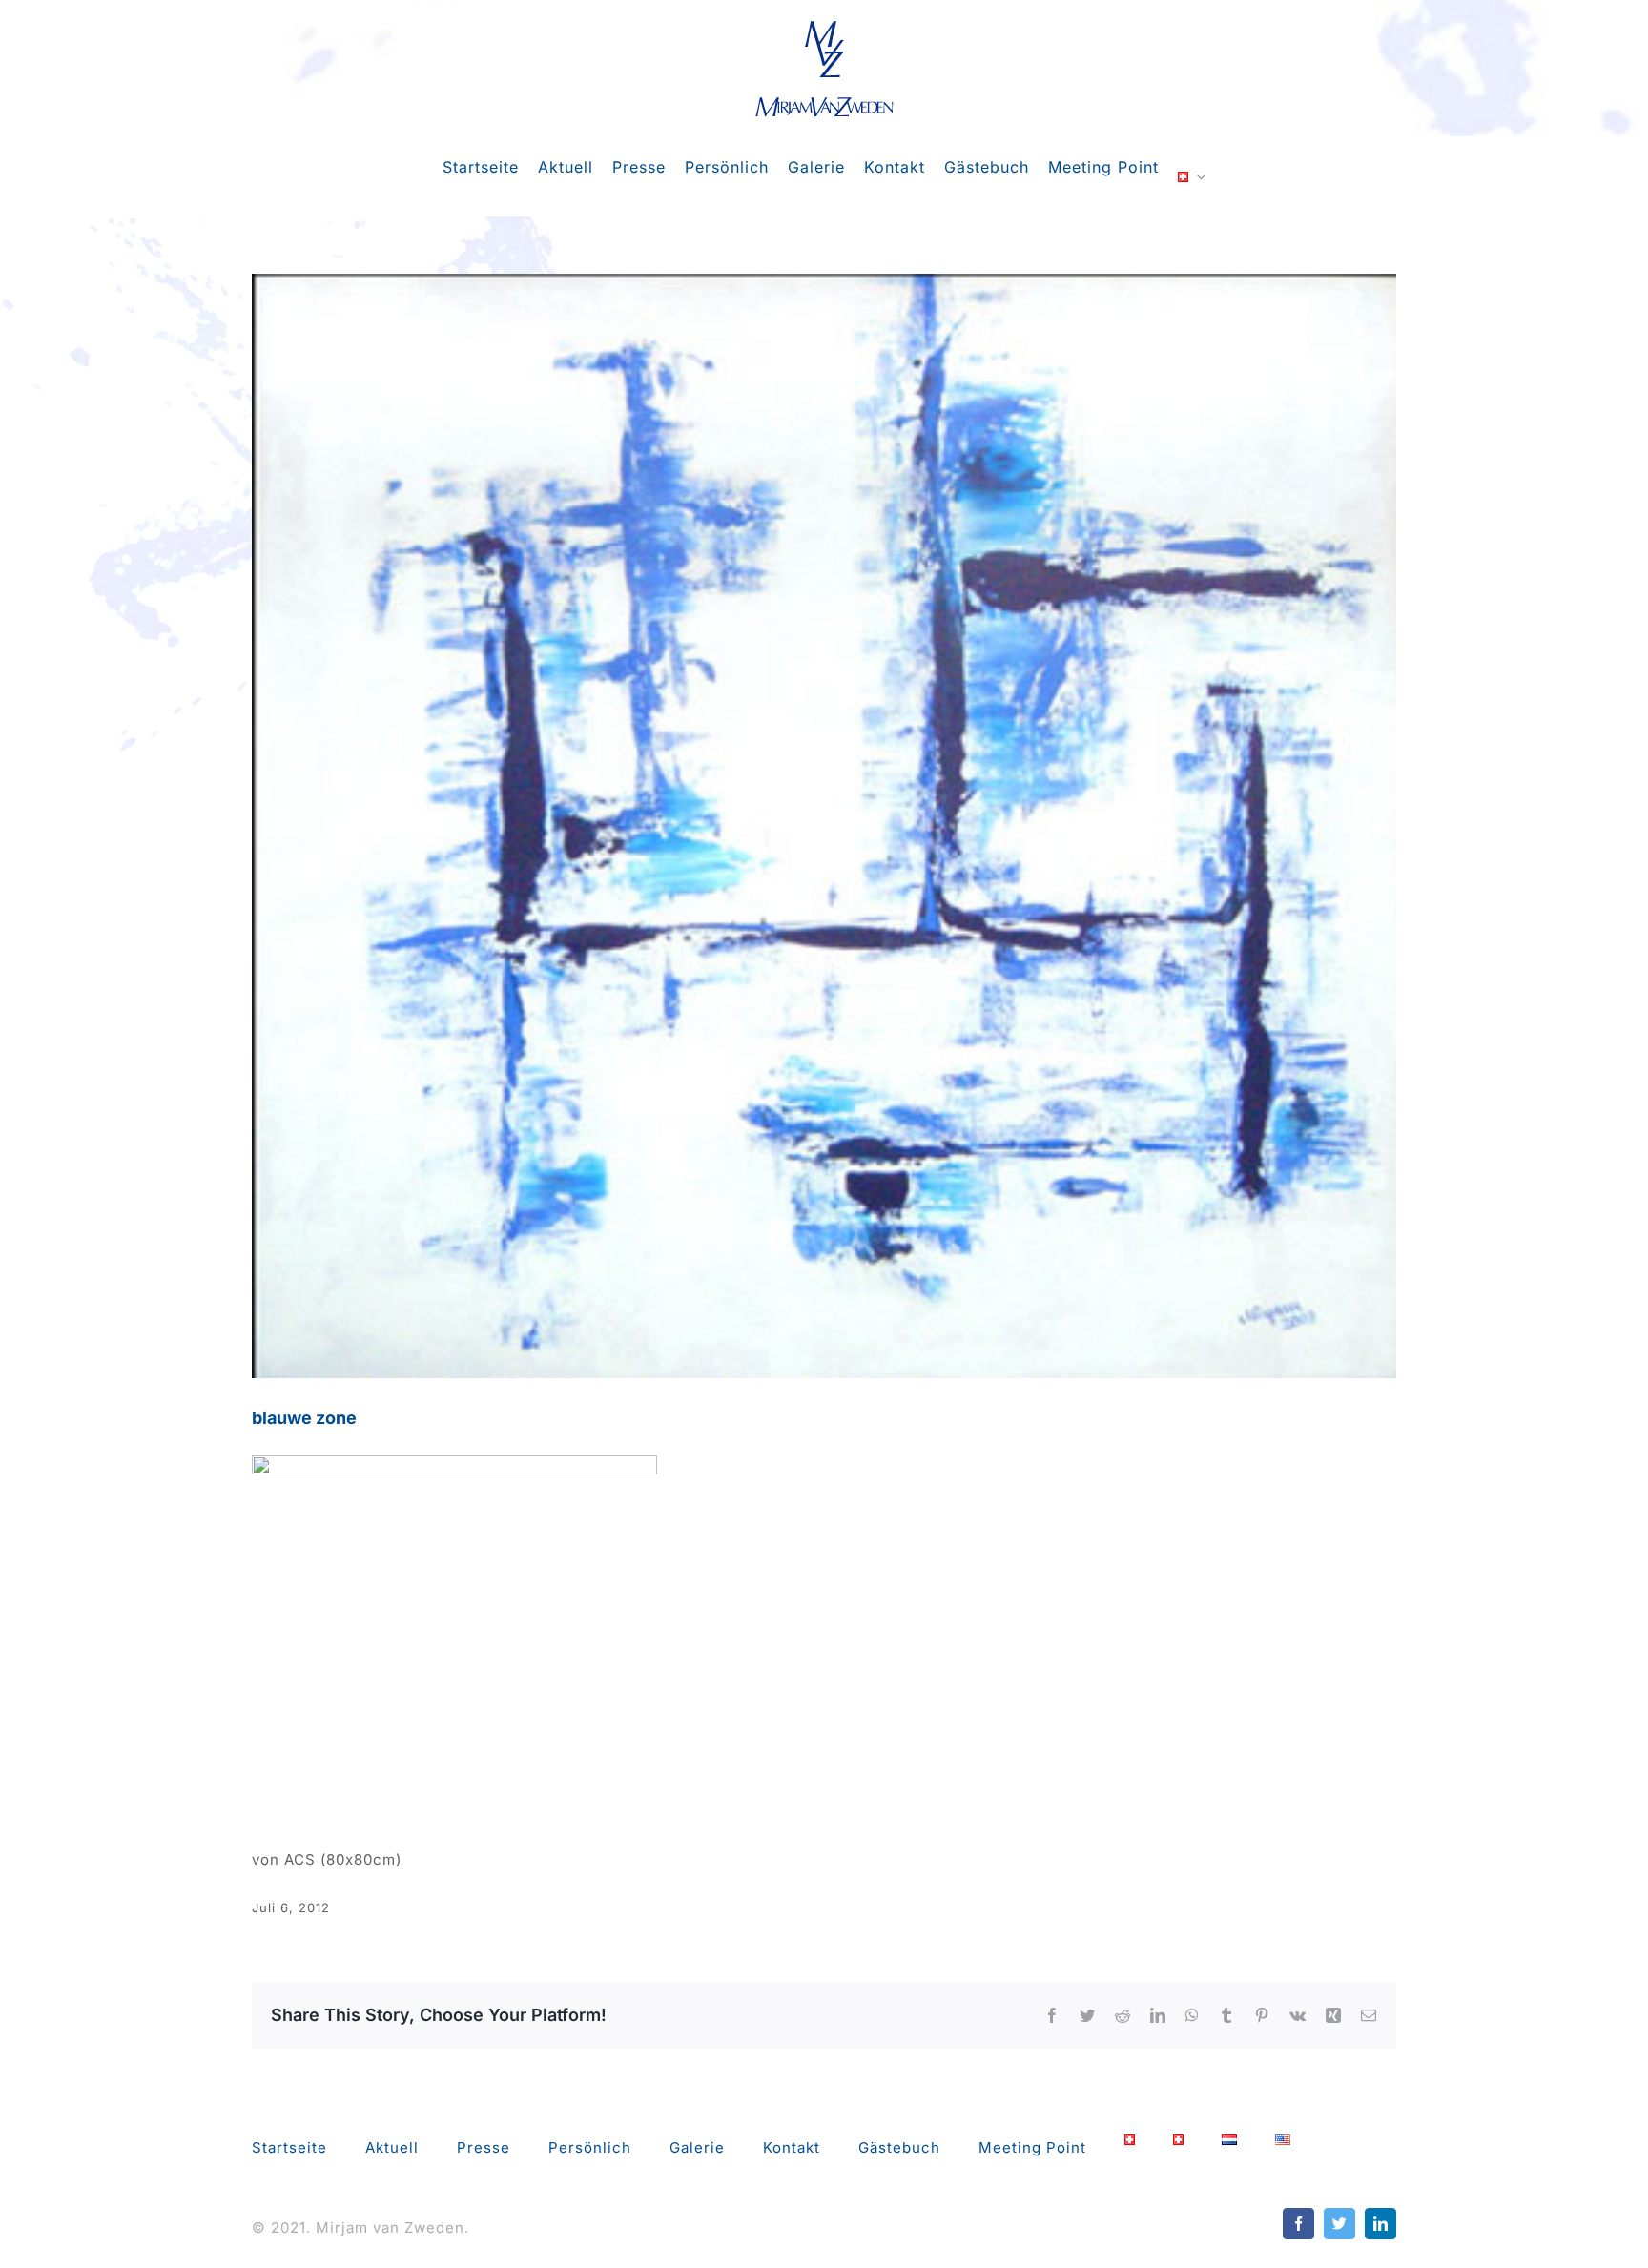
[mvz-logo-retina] (824, 26)
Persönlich (590, 2147)
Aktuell (392, 2147)
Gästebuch (899, 2147)
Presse (484, 2147)
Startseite (289, 2147)
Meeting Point (1032, 2147)
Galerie (697, 2147)
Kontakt (792, 2147)
